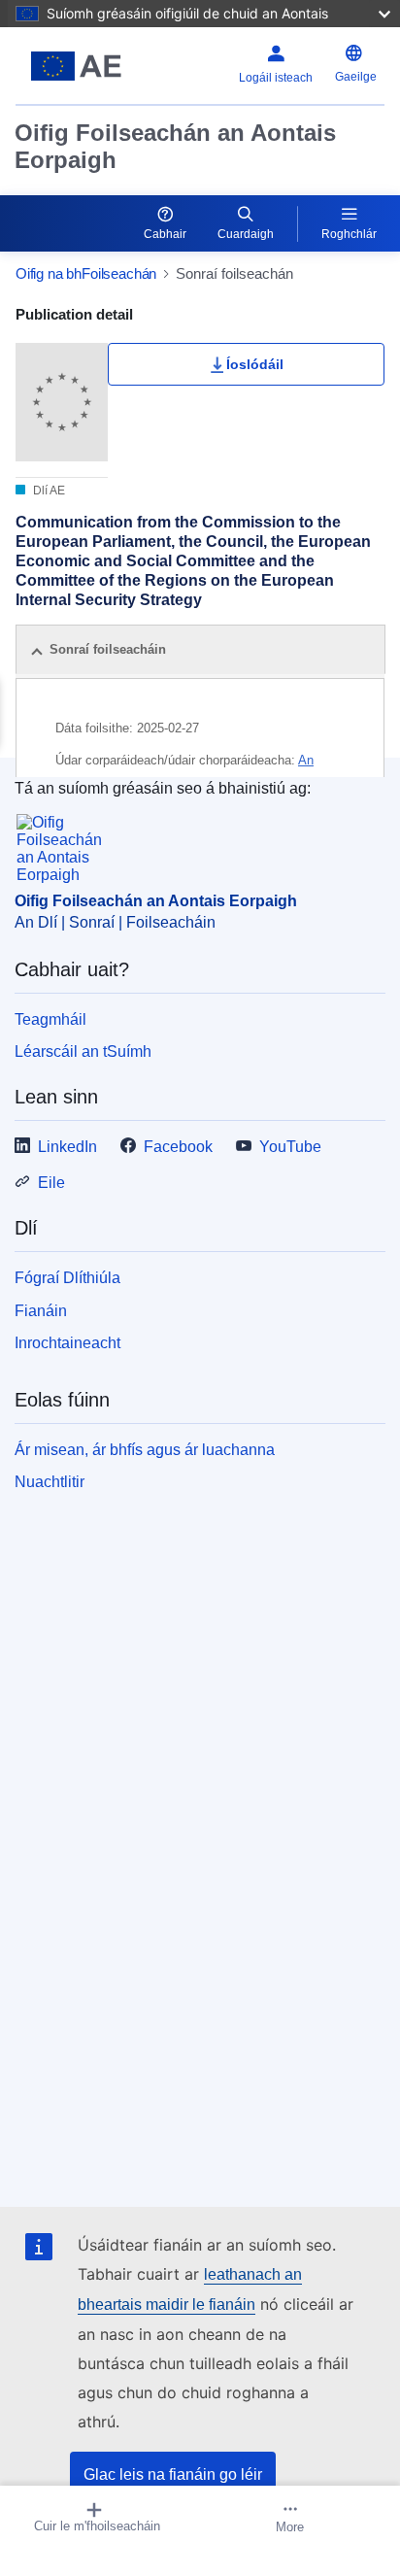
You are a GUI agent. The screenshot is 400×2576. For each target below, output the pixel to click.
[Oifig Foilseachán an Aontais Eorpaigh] (80, 66)
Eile (51, 1183)
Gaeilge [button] (356, 77)
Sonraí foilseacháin (108, 649)
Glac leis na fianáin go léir (173, 2474)
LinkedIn (67, 1147)
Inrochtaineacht (67, 1343)
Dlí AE (48, 491)
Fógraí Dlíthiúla (67, 1278)
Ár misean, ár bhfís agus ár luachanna (145, 1450)
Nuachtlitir (50, 1482)
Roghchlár (349, 234)
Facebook (178, 1147)
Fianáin (41, 1311)
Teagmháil (50, 1019)
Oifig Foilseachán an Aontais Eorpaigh (175, 146)
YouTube (290, 1147)
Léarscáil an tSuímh (83, 1051)
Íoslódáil (255, 364)
